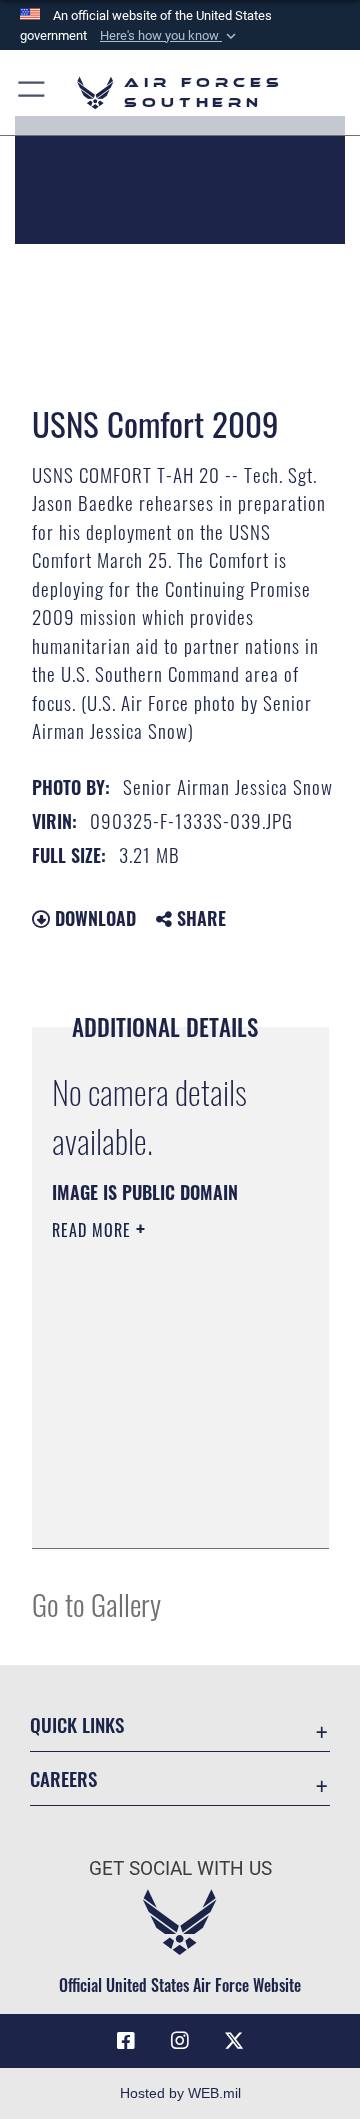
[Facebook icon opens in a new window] (126, 2041)
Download (93, 918)
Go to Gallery (96, 1603)
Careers (63, 1778)
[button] (170, 36)
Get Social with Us (180, 1868)
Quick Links (77, 1724)
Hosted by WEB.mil (180, 2093)
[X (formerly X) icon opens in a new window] (234, 2041)
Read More (94, 1230)
